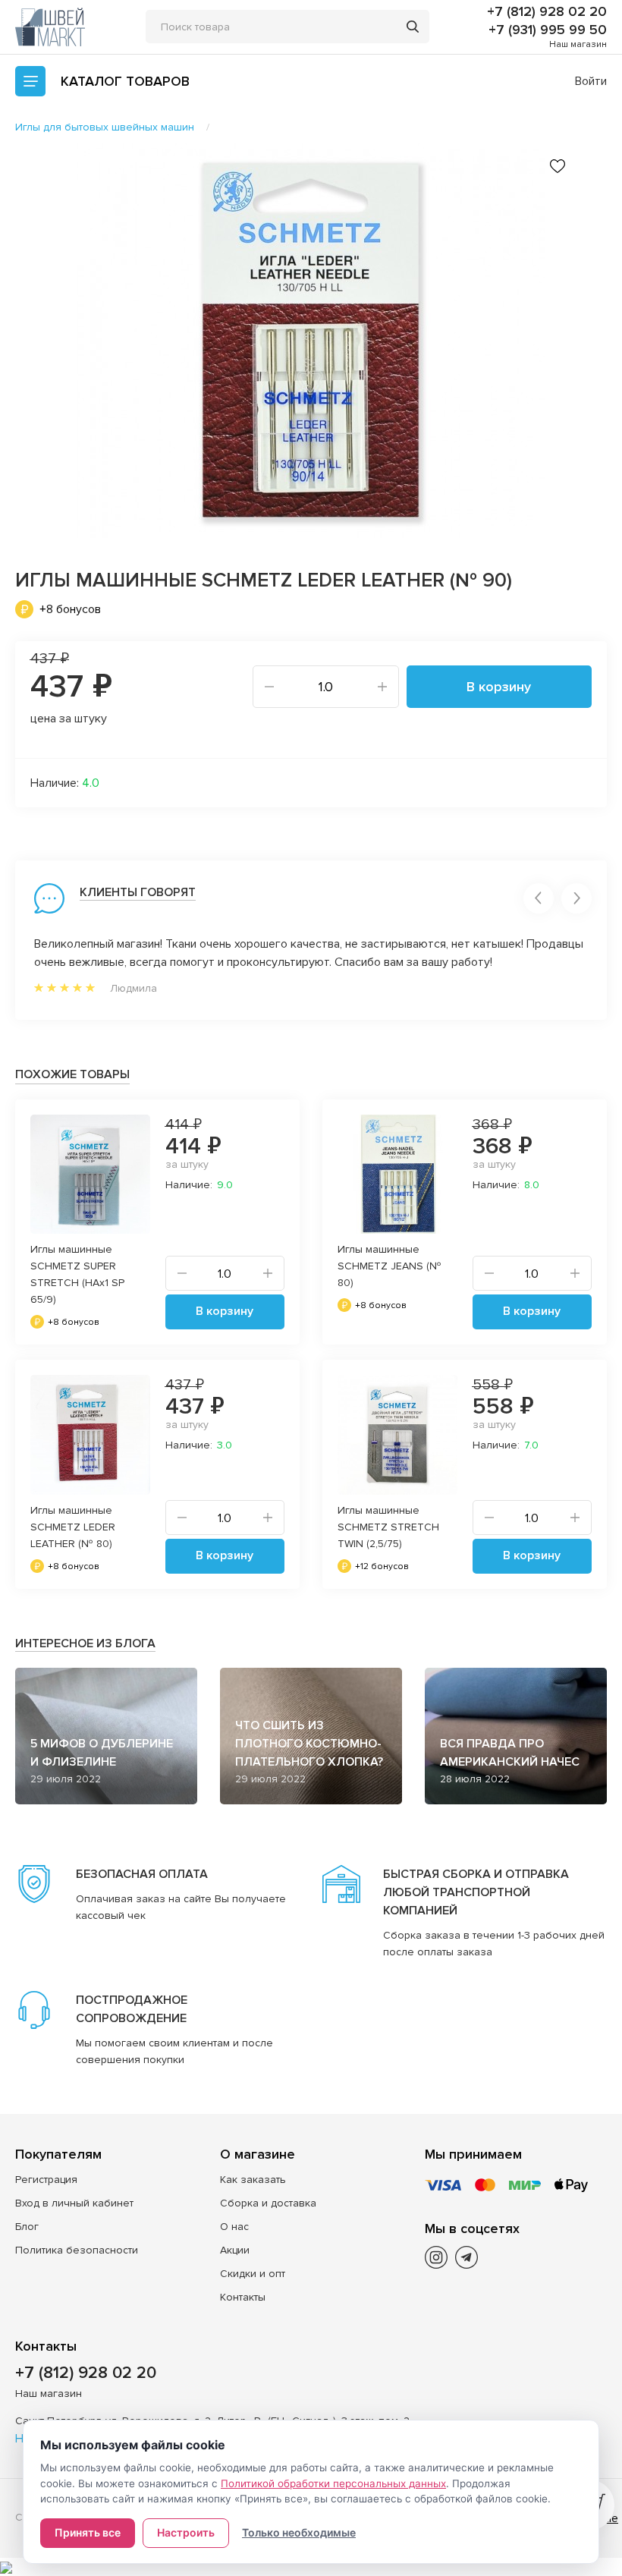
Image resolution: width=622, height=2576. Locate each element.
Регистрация (46, 2180)
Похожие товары (72, 1074)
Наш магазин (578, 44)
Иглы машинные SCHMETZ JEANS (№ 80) (390, 1266)
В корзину (499, 687)
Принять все (88, 2532)
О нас (234, 2227)
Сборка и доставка (268, 2203)
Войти (591, 81)
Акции (235, 2250)
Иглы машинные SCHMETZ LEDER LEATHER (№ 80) (73, 1527)
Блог (27, 2227)
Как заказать (253, 2180)
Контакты (243, 2297)
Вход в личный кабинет (74, 2203)
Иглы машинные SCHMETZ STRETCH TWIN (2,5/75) (388, 1527)
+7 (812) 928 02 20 (547, 11)
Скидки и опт (253, 2274)
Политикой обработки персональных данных (333, 2483)
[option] (311, 341)
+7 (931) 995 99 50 (548, 30)
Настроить (186, 2532)
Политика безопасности (77, 2250)
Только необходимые (299, 2532)
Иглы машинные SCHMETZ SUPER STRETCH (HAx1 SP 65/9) (77, 1274)
